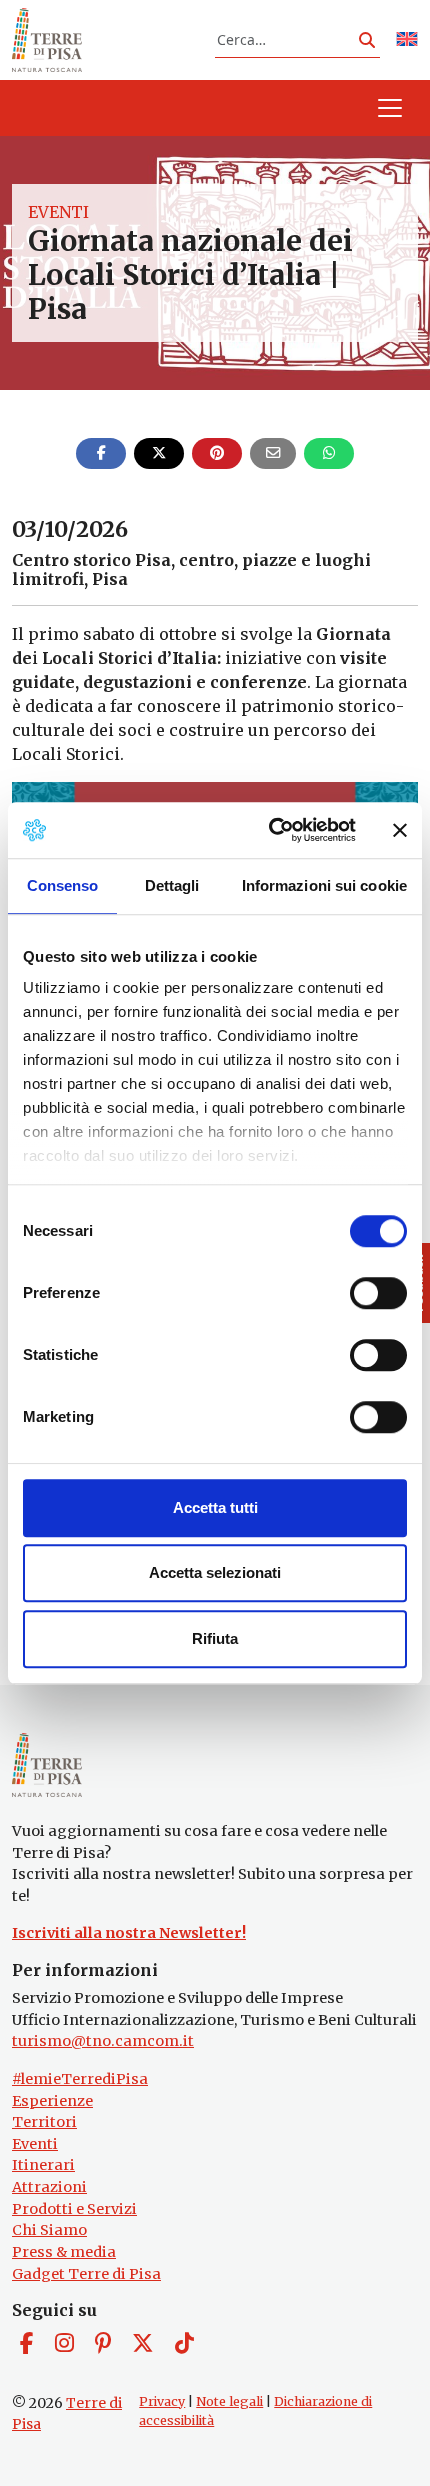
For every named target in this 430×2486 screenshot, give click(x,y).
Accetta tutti (215, 1507)
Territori (44, 2122)
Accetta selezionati (215, 1572)
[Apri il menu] (390, 108)
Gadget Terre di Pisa (86, 2274)
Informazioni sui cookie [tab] (324, 885)
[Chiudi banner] (400, 830)
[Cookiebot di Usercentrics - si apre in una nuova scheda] (270, 830)
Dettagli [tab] (172, 885)
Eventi (58, 212)
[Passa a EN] (407, 40)
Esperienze (52, 2101)
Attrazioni (49, 2187)
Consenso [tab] (63, 885)
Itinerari (43, 2165)
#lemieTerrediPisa (80, 2079)
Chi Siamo (49, 2230)
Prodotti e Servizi (74, 2209)
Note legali (229, 2401)
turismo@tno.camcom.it (103, 2041)
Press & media (64, 2252)
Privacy (162, 2401)
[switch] (378, 1293)
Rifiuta (215, 1638)
